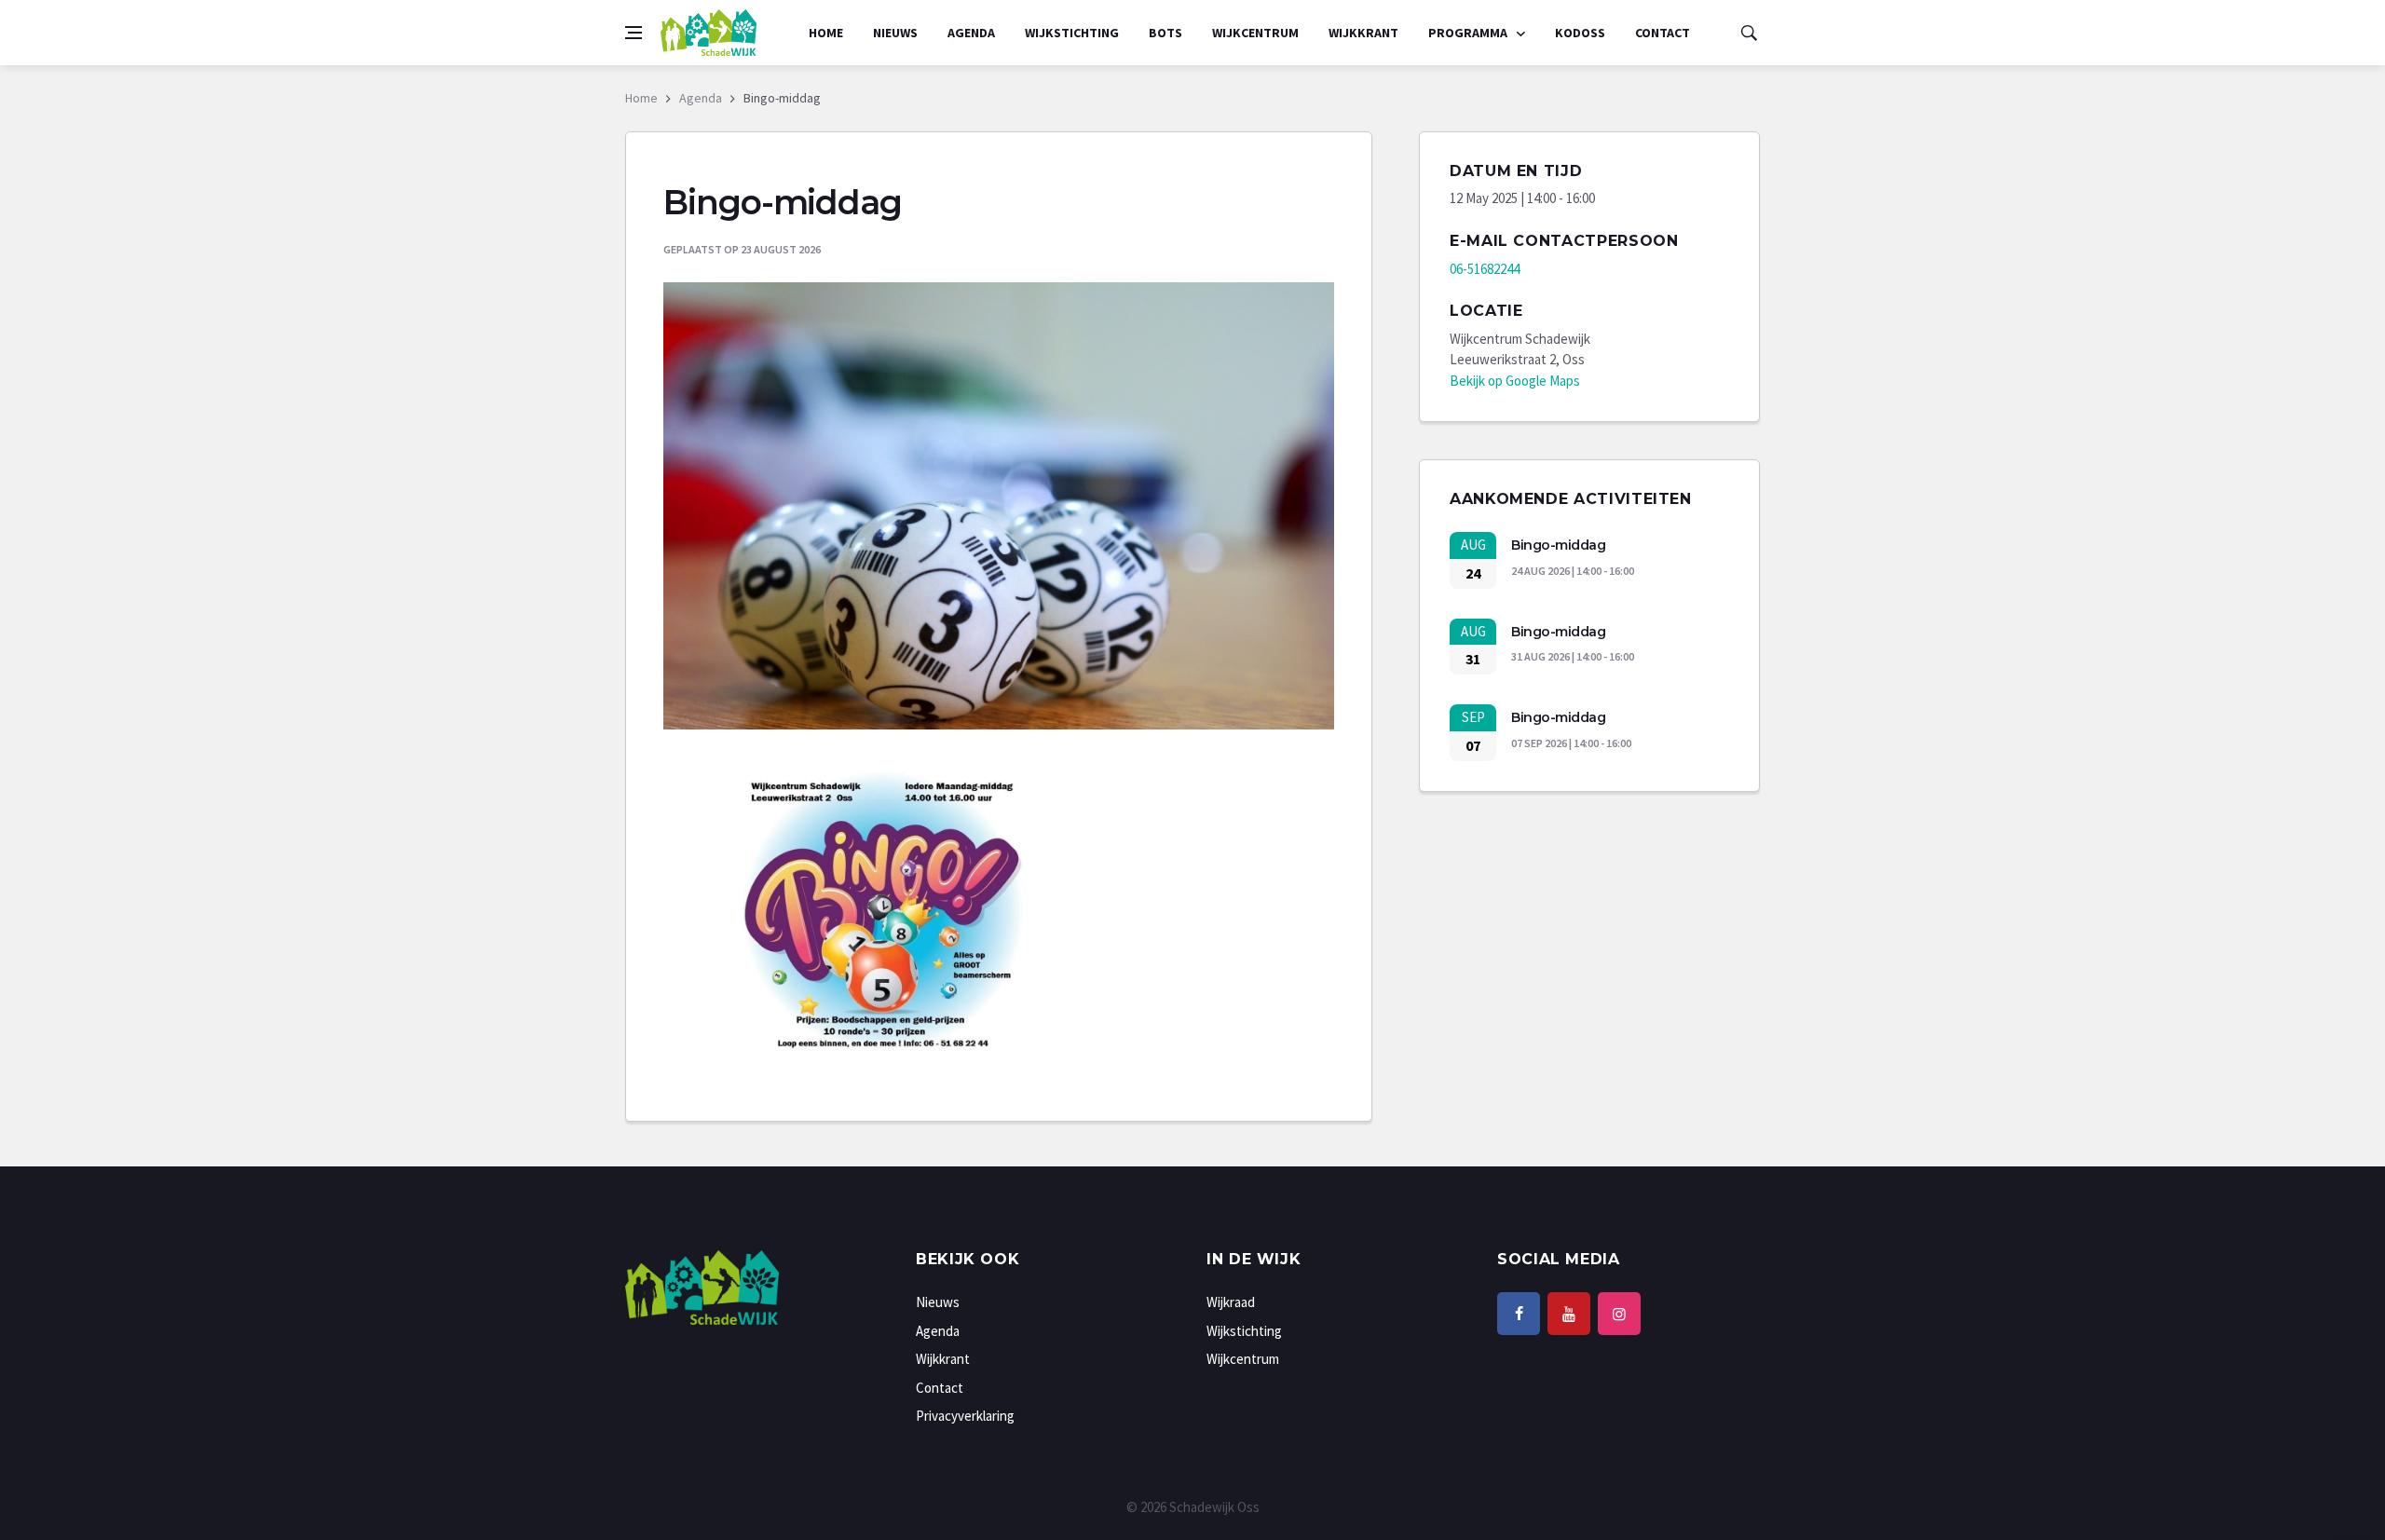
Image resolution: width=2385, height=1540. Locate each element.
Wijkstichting (1072, 33)
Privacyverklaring (965, 1416)
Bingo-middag (1558, 545)
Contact (1663, 33)
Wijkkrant (1363, 33)
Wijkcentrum (1255, 33)
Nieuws (895, 33)
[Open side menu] (634, 33)
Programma (1469, 33)
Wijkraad (1231, 1302)
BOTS (1165, 33)
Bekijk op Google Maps (1515, 381)
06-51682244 (1485, 269)
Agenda (971, 33)
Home (826, 33)
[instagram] (1619, 1314)
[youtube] (1569, 1314)
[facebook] (1519, 1314)
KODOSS (1580, 33)
